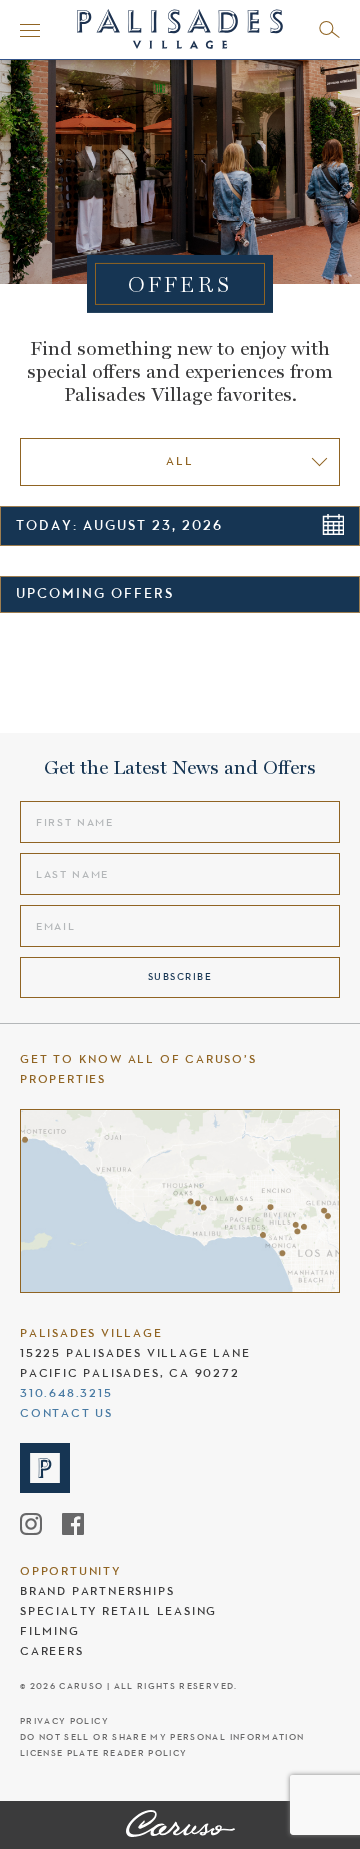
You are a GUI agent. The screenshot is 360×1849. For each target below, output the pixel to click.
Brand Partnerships (97, 1591)
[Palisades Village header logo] (180, 26)
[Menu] (30, 30)
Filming (50, 1631)
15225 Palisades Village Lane (135, 1353)
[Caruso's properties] (180, 1201)
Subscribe (180, 976)
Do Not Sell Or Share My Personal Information (162, 1737)
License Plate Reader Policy (103, 1753)
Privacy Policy (64, 1721)
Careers (52, 1651)
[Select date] (333, 524)
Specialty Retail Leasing (118, 1611)
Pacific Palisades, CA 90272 (130, 1373)
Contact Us (66, 1413)
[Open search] (329, 29)
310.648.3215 (66, 1393)
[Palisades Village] (180, 1825)
